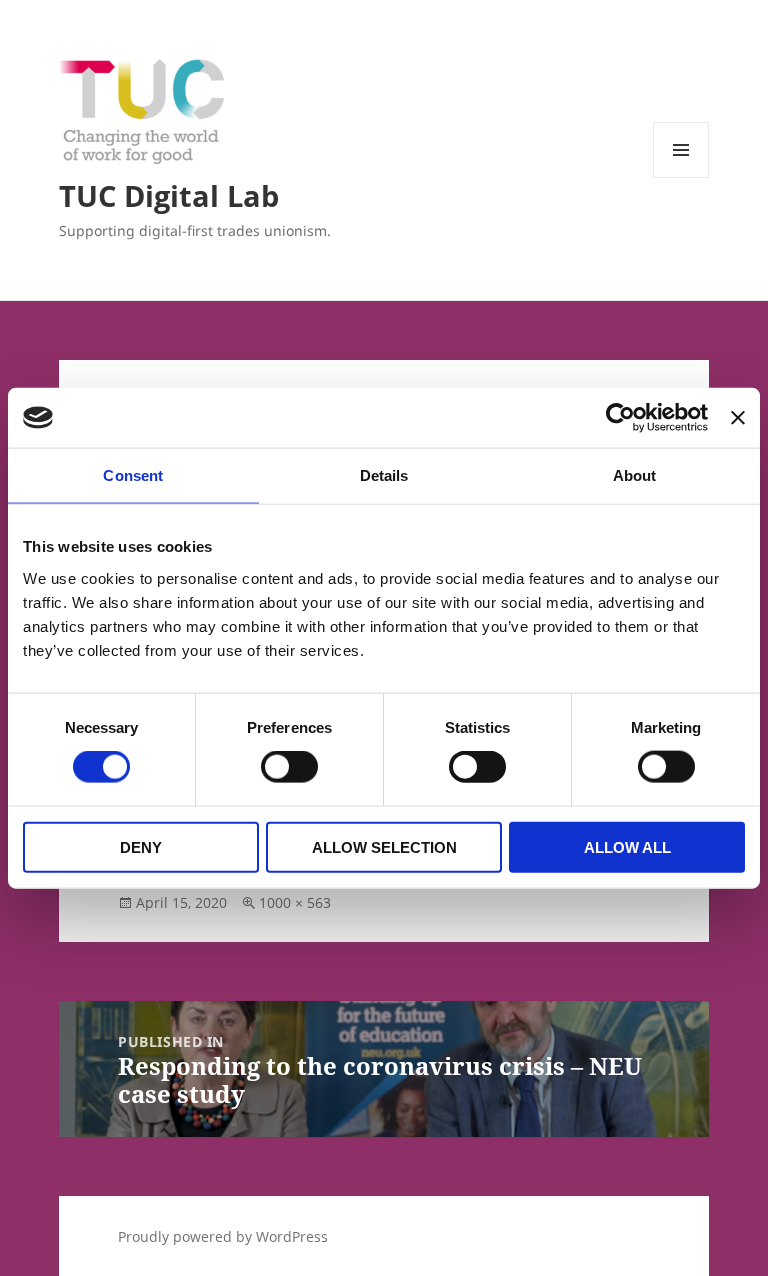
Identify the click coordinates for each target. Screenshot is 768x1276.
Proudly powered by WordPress (223, 1236)
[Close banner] (738, 418)
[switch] (289, 767)
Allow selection (384, 846)
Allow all (627, 846)
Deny (141, 846)
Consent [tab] (133, 475)
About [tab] (635, 475)
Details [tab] (384, 475)
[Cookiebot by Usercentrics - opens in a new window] (620, 418)
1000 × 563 (295, 902)
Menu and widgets (681, 177)
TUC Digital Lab (169, 195)
